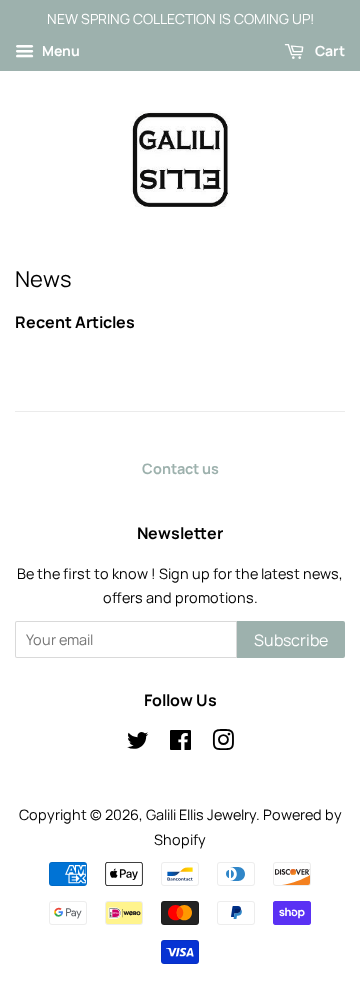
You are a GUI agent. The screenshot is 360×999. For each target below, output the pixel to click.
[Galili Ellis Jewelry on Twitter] (138, 743)
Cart (328, 50)
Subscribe (291, 640)
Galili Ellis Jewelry (201, 814)
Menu (59, 50)
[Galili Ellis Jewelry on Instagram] (223, 743)
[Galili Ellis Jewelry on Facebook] (180, 743)
